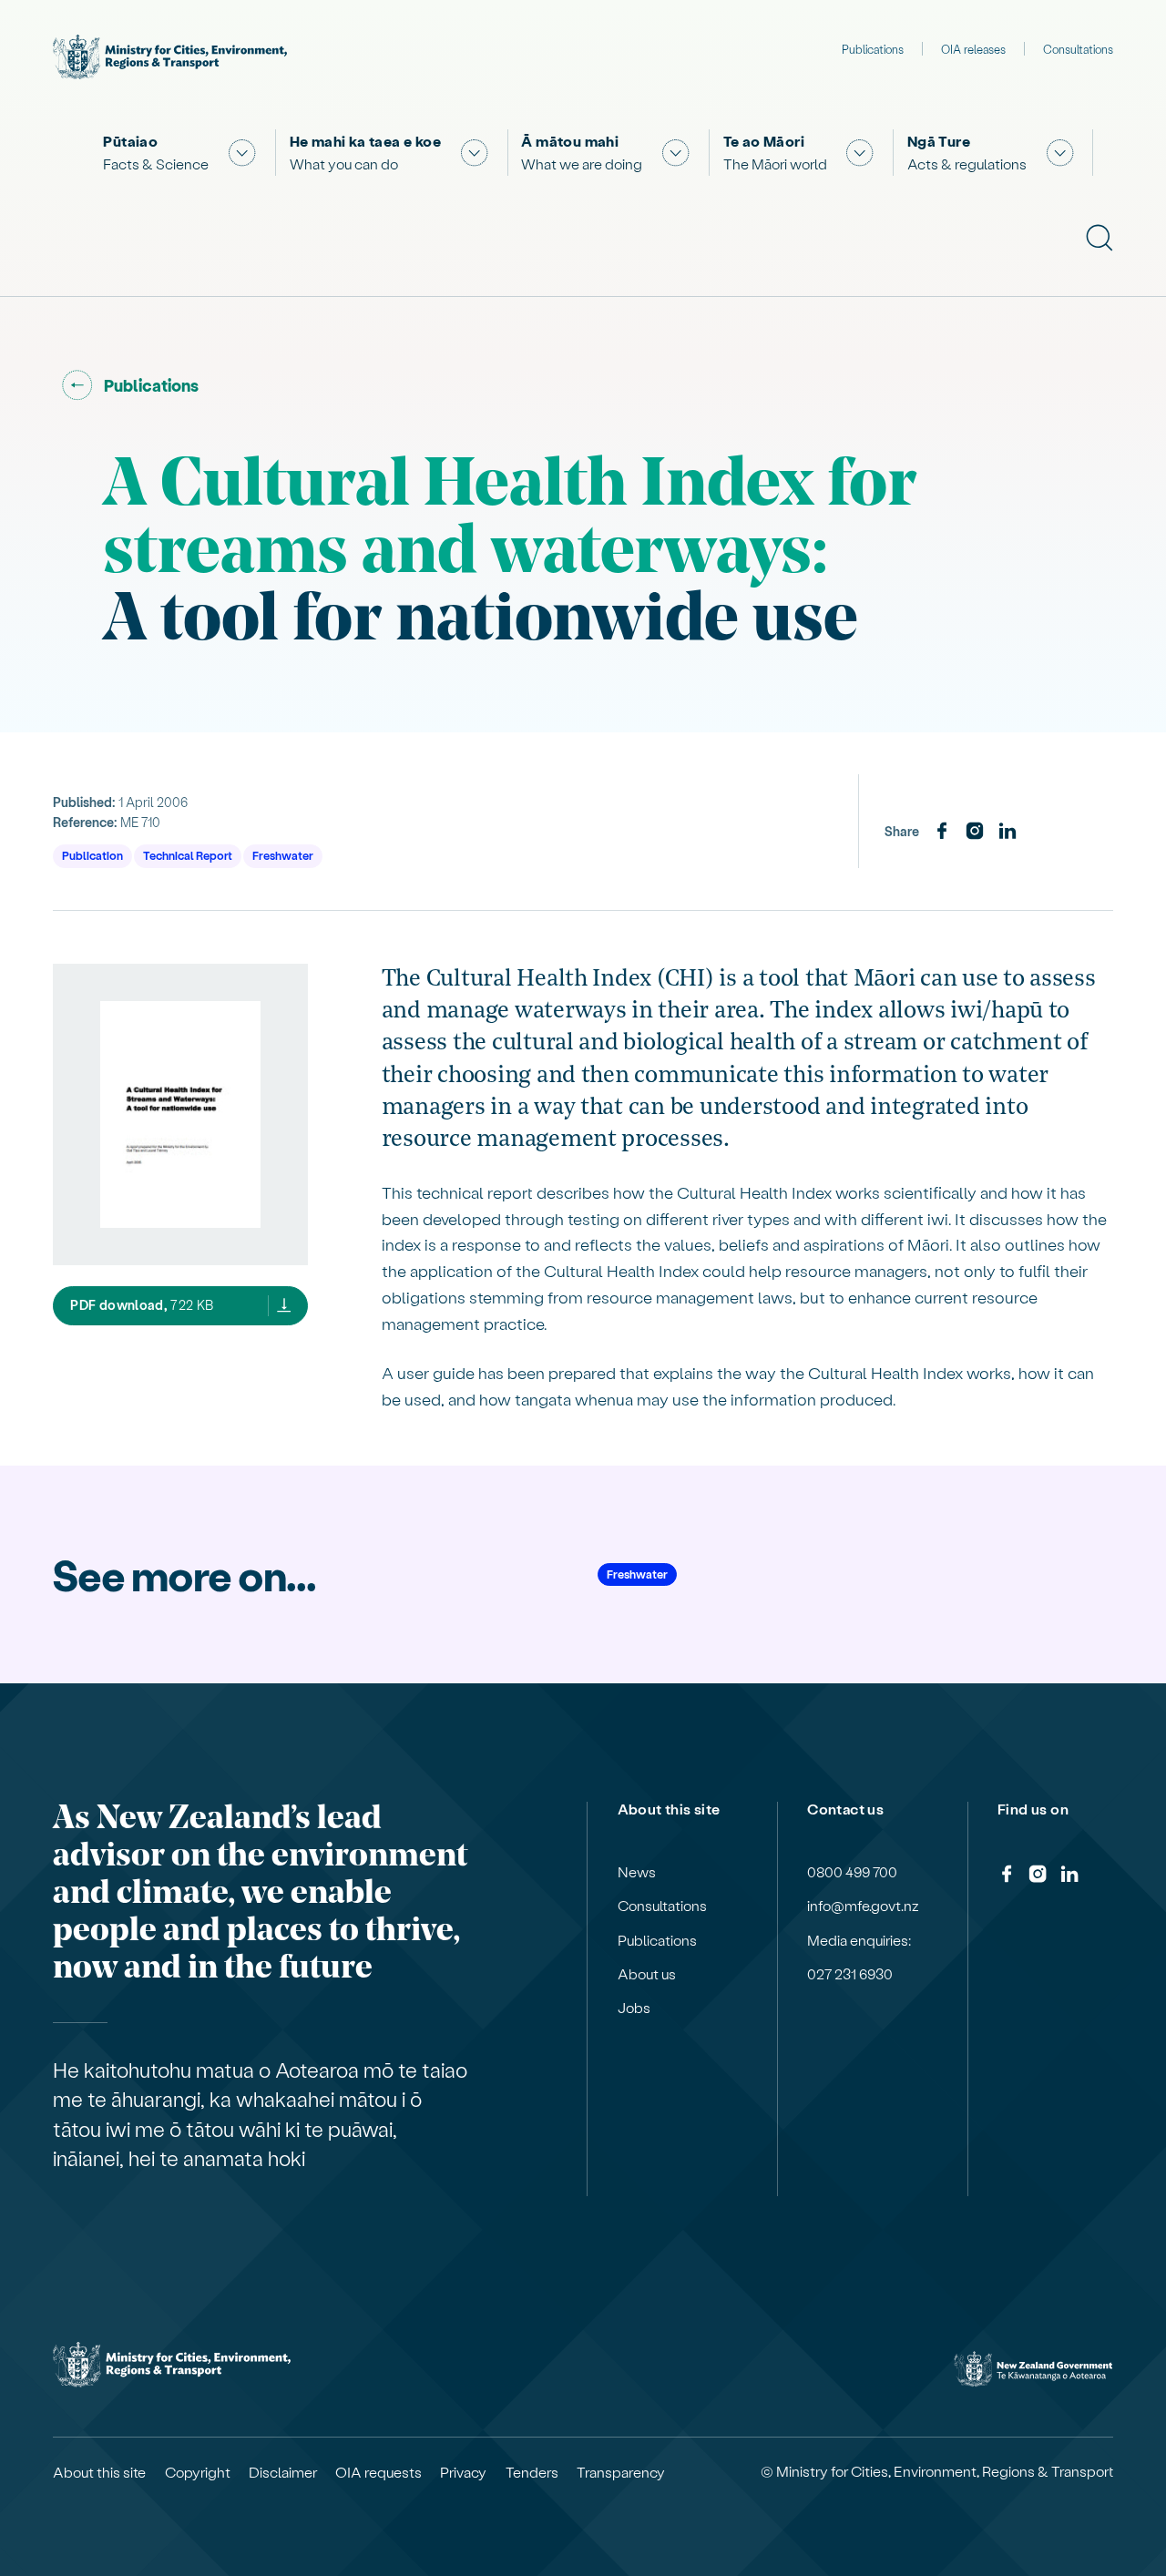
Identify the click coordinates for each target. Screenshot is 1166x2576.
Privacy (463, 2472)
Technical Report (188, 855)
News (637, 1872)
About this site (99, 2472)
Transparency (621, 2472)
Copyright (198, 2472)
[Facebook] (942, 832)
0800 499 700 (852, 1872)
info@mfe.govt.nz (863, 1906)
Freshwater (283, 855)
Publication (92, 855)
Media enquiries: (859, 1940)
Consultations (1078, 49)
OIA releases (973, 49)
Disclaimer (283, 2472)
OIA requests (378, 2472)
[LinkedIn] (1007, 832)
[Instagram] (975, 832)
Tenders (532, 2472)
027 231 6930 (850, 1974)
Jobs (634, 2008)
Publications (873, 49)
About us (647, 1974)
